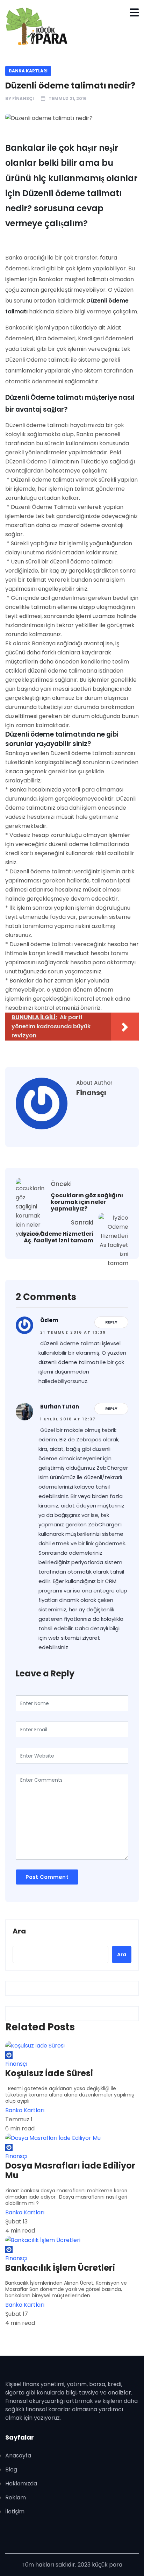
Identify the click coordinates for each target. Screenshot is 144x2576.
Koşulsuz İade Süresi (49, 2073)
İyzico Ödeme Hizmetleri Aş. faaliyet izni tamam (57, 1237)
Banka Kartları (28, 71)
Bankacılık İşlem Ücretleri (60, 2268)
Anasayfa (18, 2456)
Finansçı (23, 98)
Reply (111, 1322)
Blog (11, 2469)
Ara (19, 1931)
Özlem (49, 1320)
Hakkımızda (21, 2483)
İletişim (15, 2511)
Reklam (16, 2497)
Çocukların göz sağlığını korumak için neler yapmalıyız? (87, 1202)
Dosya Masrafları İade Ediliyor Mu (70, 2171)
